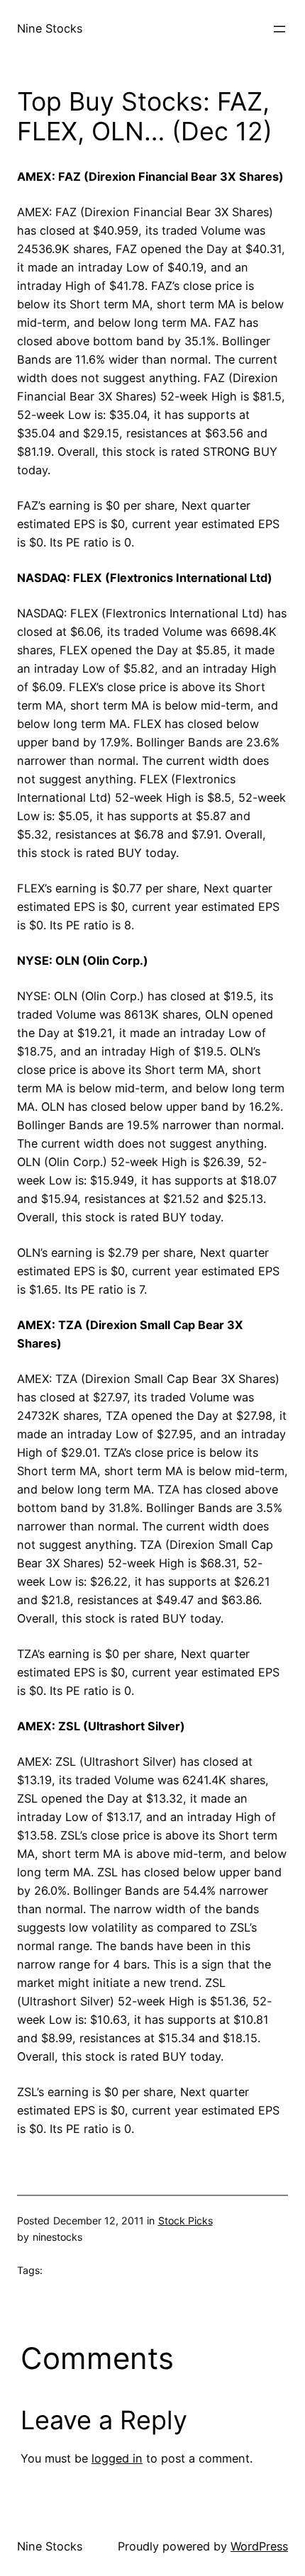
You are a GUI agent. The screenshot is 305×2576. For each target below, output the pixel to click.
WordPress (259, 2546)
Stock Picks (185, 2221)
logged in (117, 2458)
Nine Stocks (50, 28)
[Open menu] (279, 29)
